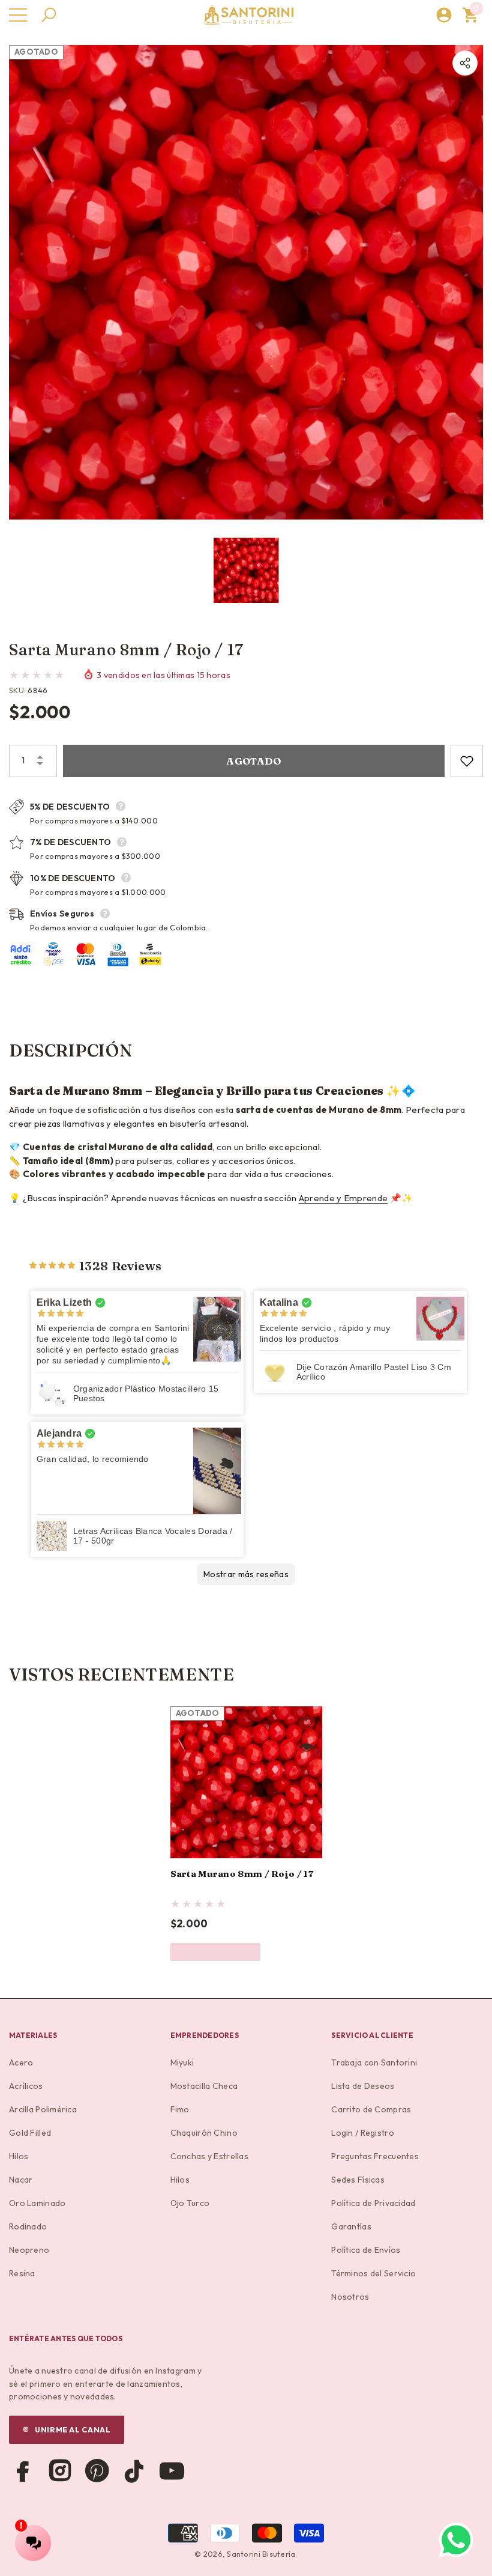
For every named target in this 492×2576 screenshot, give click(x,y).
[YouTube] (172, 2471)
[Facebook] (23, 2471)
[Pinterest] (97, 2471)
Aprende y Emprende (343, 1198)
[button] (49, 15)
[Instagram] (60, 2471)
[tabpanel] (246, 1834)
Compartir (465, 63)
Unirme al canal (73, 2429)
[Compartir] (465, 63)
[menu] (18, 15)
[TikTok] (134, 2471)
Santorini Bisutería (261, 2554)
